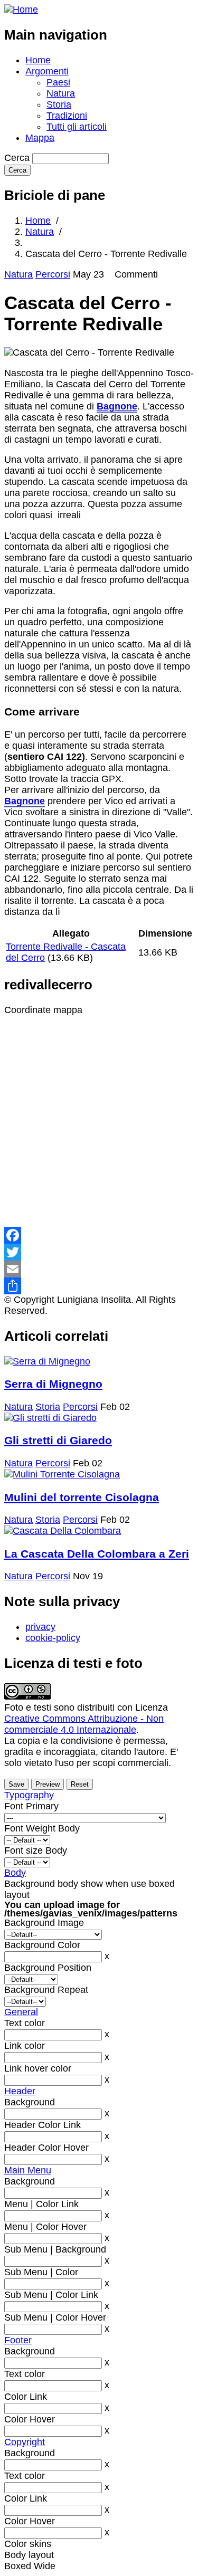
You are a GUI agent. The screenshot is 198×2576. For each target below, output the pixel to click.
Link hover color (38, 2068)
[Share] (99, 1286)
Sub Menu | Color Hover (55, 2317)
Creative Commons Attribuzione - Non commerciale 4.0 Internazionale (84, 1724)
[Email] (99, 1269)
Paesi (58, 82)
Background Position (48, 1968)
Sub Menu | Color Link (51, 2295)
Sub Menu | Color (41, 2272)
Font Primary (31, 1806)
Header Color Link (43, 2125)
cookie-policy (53, 1638)
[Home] (21, 9)
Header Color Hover (46, 2148)
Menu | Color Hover (45, 2227)
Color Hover (30, 2419)
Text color (25, 2023)
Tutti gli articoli (77, 127)
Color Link (26, 2397)
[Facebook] (99, 1235)
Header (20, 2091)
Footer (18, 2340)
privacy (40, 1627)
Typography (29, 1795)
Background (30, 2102)
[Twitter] (99, 1252)
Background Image (44, 1923)
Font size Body (36, 1850)
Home (38, 60)
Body (15, 1873)
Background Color (42, 1945)
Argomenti (47, 71)
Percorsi (53, 274)
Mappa (40, 138)
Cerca (17, 158)
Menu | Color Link (41, 2204)
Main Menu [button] (28, 2170)
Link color (25, 2046)
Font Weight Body (42, 1828)
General (21, 2012)
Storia (59, 104)
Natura (61, 93)
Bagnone (117, 406)
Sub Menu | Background (55, 2249)
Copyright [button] (25, 2442)
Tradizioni (67, 116)
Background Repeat (46, 1990)
